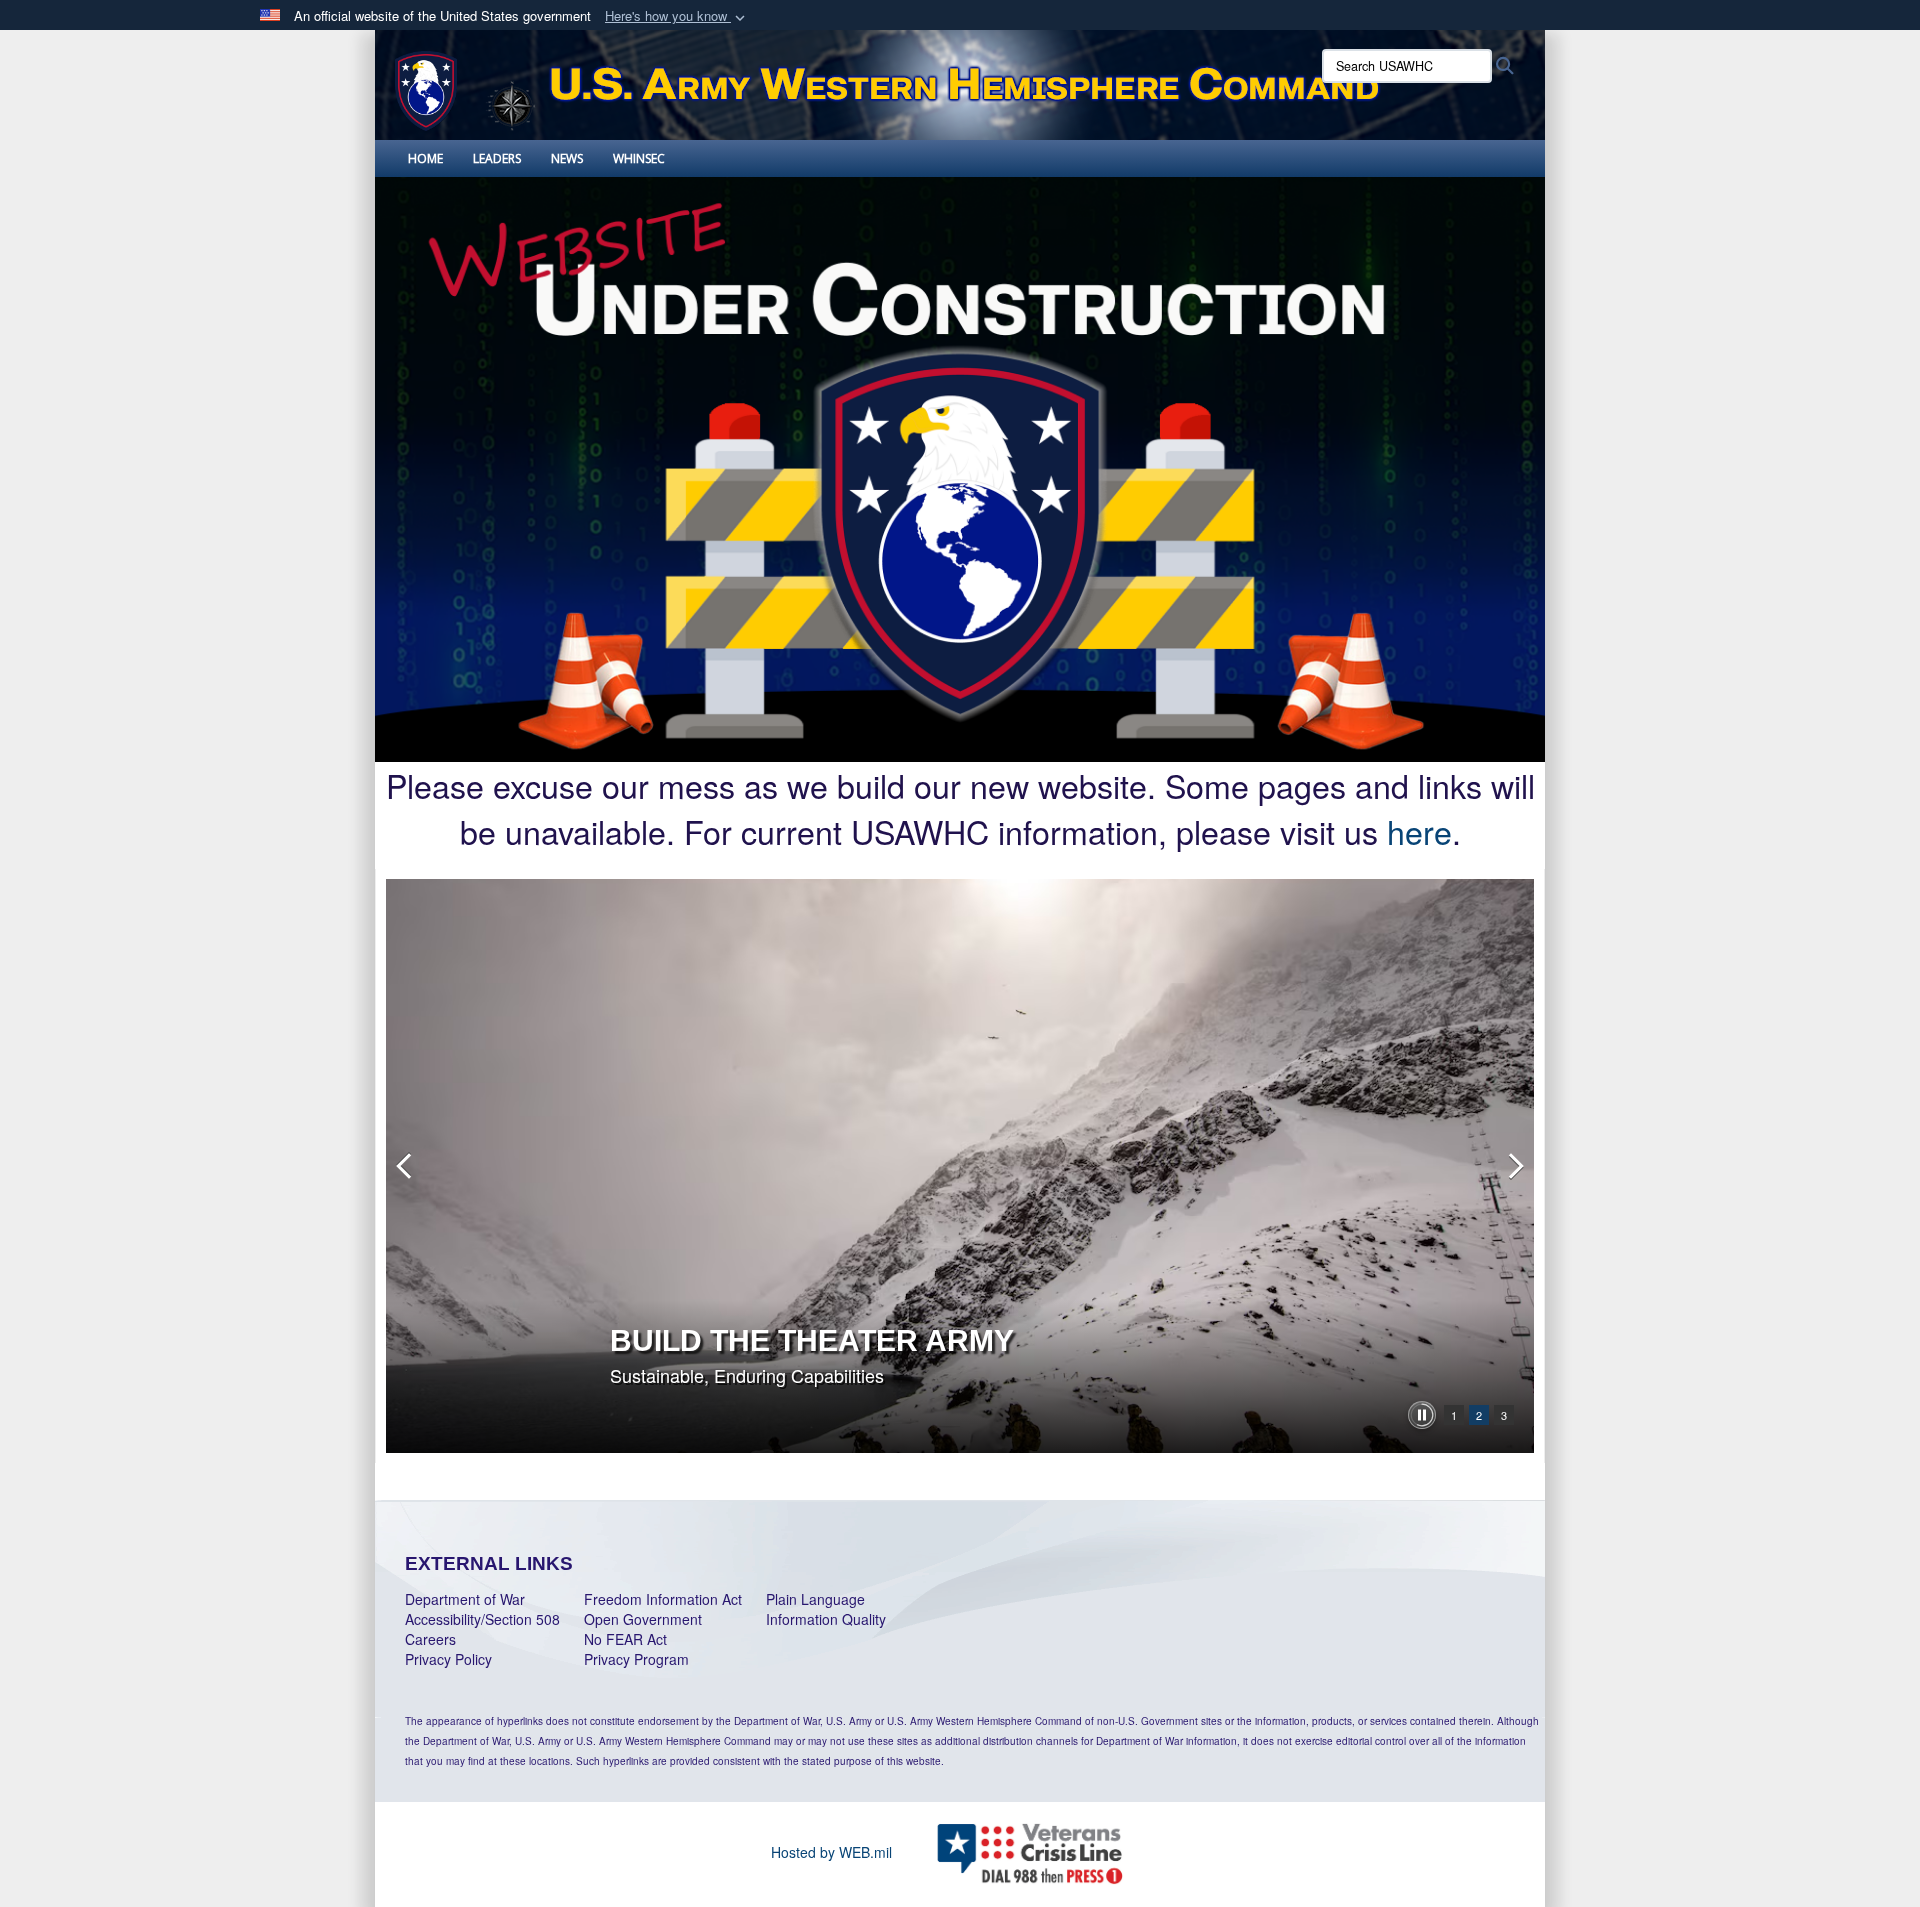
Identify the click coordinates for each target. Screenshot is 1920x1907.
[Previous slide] (406, 1166)
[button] (677, 16)
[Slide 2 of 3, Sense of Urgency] (960, 1166)
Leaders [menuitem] (497, 158)
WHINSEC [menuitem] (639, 158)
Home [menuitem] (425, 158)
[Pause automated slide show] (1422, 1415)
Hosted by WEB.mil (831, 1852)
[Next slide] (1514, 1166)
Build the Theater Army (812, 1340)
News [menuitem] (567, 158)
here (1419, 831)
